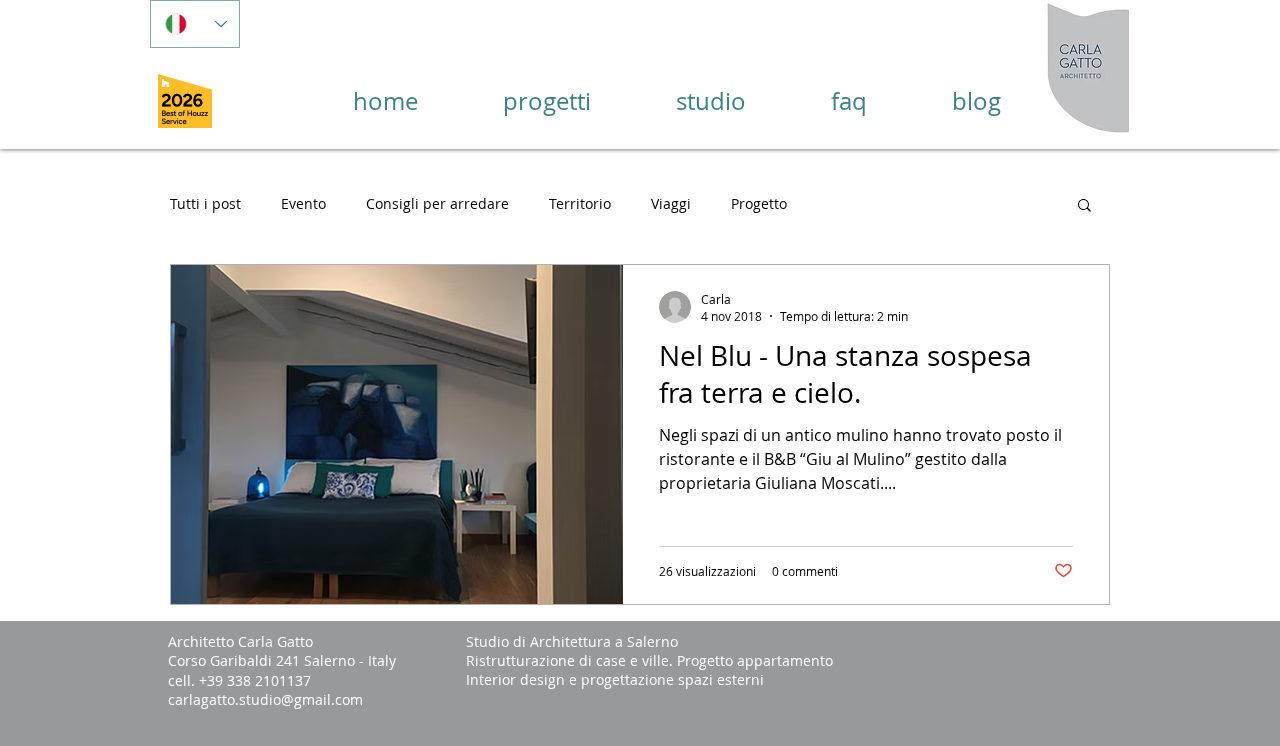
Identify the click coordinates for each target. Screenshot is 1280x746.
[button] (1084, 206)
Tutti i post (205, 203)
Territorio (580, 203)
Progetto (759, 203)
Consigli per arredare (437, 203)
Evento (303, 203)
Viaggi (671, 203)
